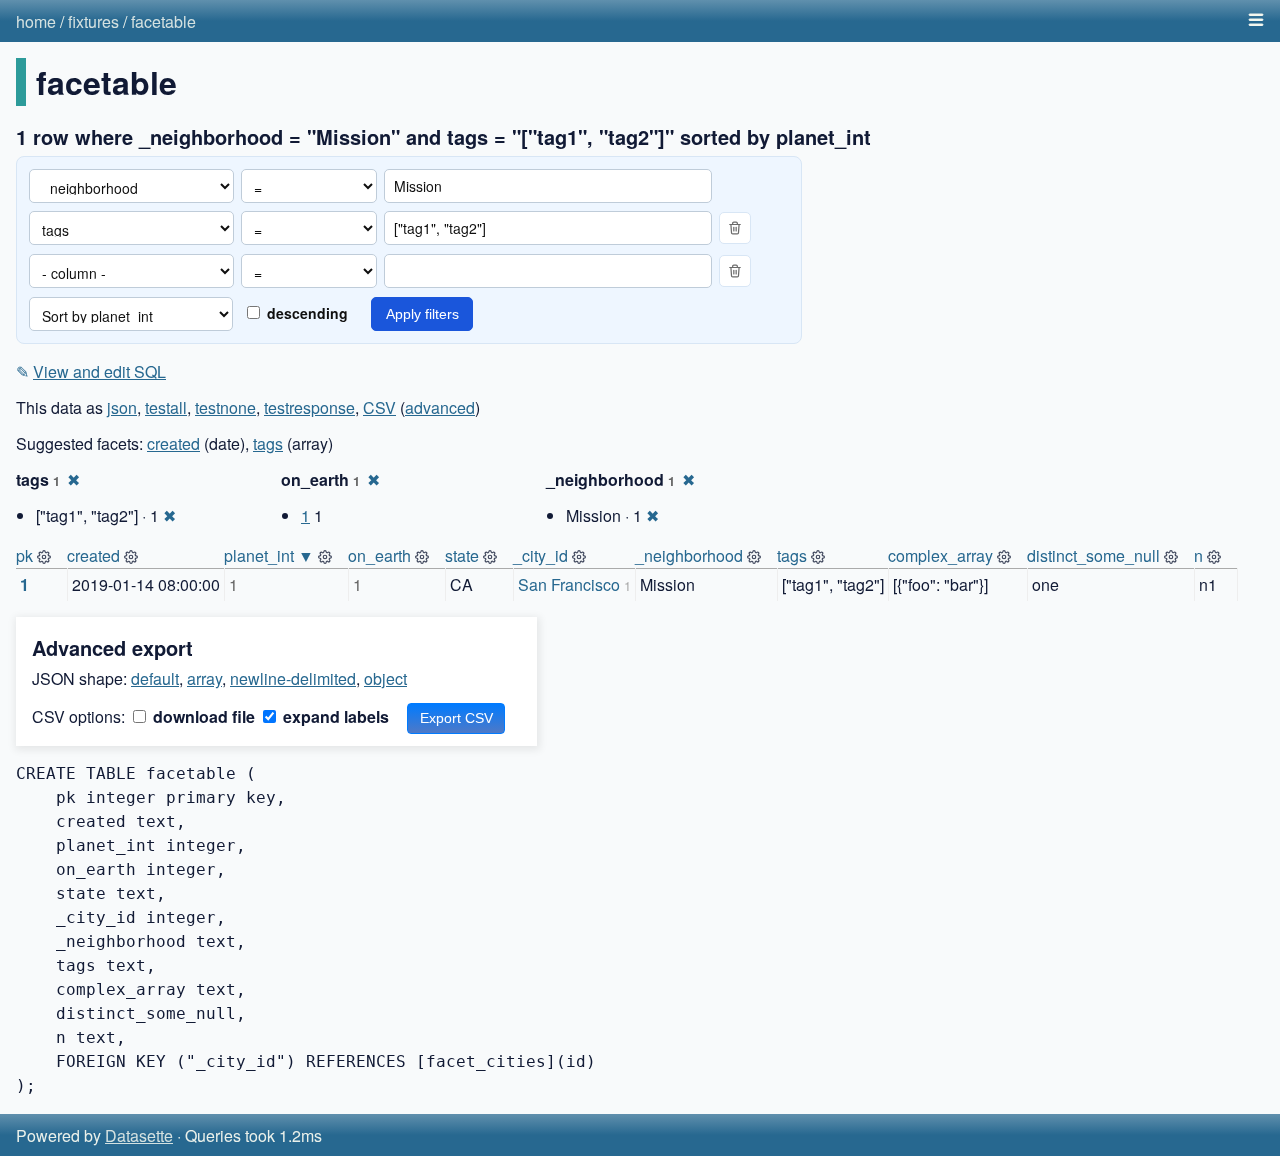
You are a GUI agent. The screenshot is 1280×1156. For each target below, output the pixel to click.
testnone (225, 407)
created (173, 443)
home (36, 21)
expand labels (334, 716)
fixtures (93, 21)
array (204, 678)
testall (166, 407)
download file (202, 716)
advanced (440, 407)
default (155, 678)
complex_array (940, 555)
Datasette (139, 1135)
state (462, 555)
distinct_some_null (1093, 555)
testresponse (309, 407)
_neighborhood (689, 555)
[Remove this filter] (735, 228)
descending (305, 313)
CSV (379, 407)
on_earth (379, 555)
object (385, 678)
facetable (163, 21)
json (122, 407)
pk (24, 555)
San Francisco (569, 584)
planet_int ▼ (269, 555)
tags (268, 443)
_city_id (540, 555)
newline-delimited (293, 678)
